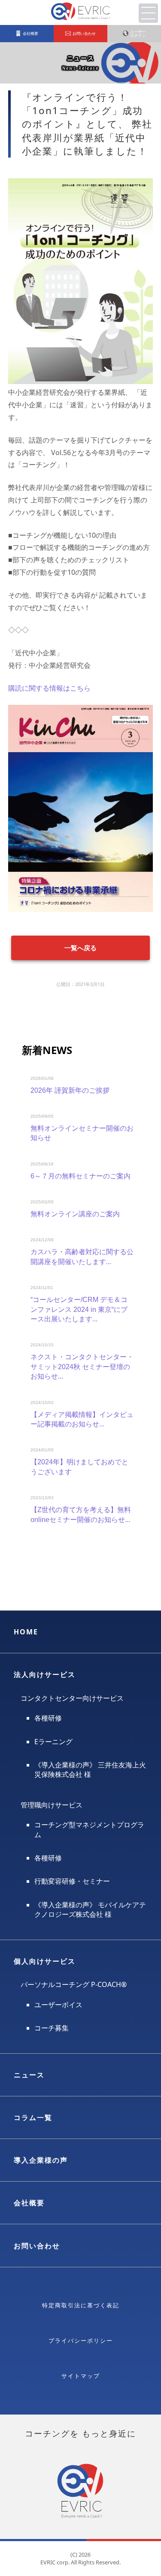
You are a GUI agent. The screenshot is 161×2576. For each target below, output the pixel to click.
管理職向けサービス (52, 1805)
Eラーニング (53, 1742)
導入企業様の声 (41, 2160)
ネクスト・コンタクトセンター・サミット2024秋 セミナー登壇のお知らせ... (82, 1367)
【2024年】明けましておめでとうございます (79, 1467)
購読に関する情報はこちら (49, 688)
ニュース (29, 2075)
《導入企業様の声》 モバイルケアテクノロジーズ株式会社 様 (90, 1910)
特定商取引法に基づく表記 (81, 2305)
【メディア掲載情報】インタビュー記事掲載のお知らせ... (82, 1419)
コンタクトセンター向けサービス (72, 1698)
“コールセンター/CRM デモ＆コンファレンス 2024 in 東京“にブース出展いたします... (79, 1309)
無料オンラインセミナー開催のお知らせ (82, 1133)
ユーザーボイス (58, 2005)
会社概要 (29, 2203)
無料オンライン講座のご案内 (75, 1214)
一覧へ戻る (80, 948)
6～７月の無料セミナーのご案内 (80, 1176)
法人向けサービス (45, 1674)
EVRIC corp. (55, 2562)
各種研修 (48, 1718)
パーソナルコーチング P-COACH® (74, 1984)
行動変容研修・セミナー (72, 1881)
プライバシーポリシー (81, 2340)
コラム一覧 (33, 2117)
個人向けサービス (45, 1961)
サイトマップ (81, 2376)
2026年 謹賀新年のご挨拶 (70, 1090)
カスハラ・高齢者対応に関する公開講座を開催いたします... (82, 1257)
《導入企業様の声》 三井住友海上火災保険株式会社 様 (90, 1770)
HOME (26, 1632)
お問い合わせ (37, 2246)
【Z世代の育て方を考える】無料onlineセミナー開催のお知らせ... (81, 1514)
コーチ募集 (52, 2028)
